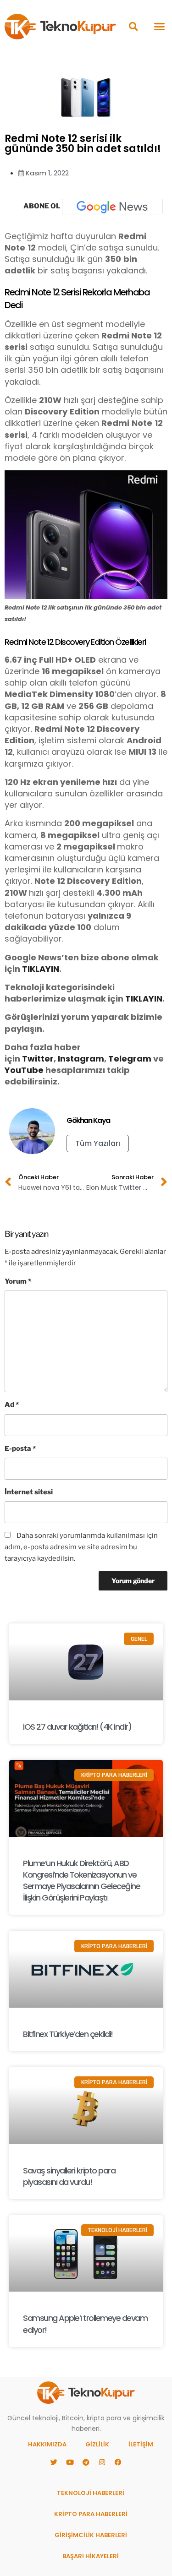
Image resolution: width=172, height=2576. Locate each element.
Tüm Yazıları (98, 1143)
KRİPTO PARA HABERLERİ (91, 2514)
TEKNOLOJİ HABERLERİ (91, 2493)
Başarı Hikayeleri (91, 2556)
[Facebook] (118, 2462)
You (13, 1070)
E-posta (20, 1449)
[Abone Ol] (112, 207)
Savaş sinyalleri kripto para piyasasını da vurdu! (69, 2176)
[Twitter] (54, 2462)
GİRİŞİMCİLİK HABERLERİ (91, 2535)
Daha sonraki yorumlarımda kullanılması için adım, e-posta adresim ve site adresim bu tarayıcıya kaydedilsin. (81, 1547)
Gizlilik (97, 2444)
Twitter (38, 1059)
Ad (12, 1405)
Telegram (130, 1059)
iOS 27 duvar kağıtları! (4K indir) (77, 1727)
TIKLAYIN (41, 969)
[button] (133, 26)
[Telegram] (86, 2462)
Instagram (81, 1059)
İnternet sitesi (29, 1492)
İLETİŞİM (141, 2444)
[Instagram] (102, 2462)
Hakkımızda (47, 2444)
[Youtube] (70, 2462)
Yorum (18, 1281)
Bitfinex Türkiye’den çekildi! (68, 2034)
